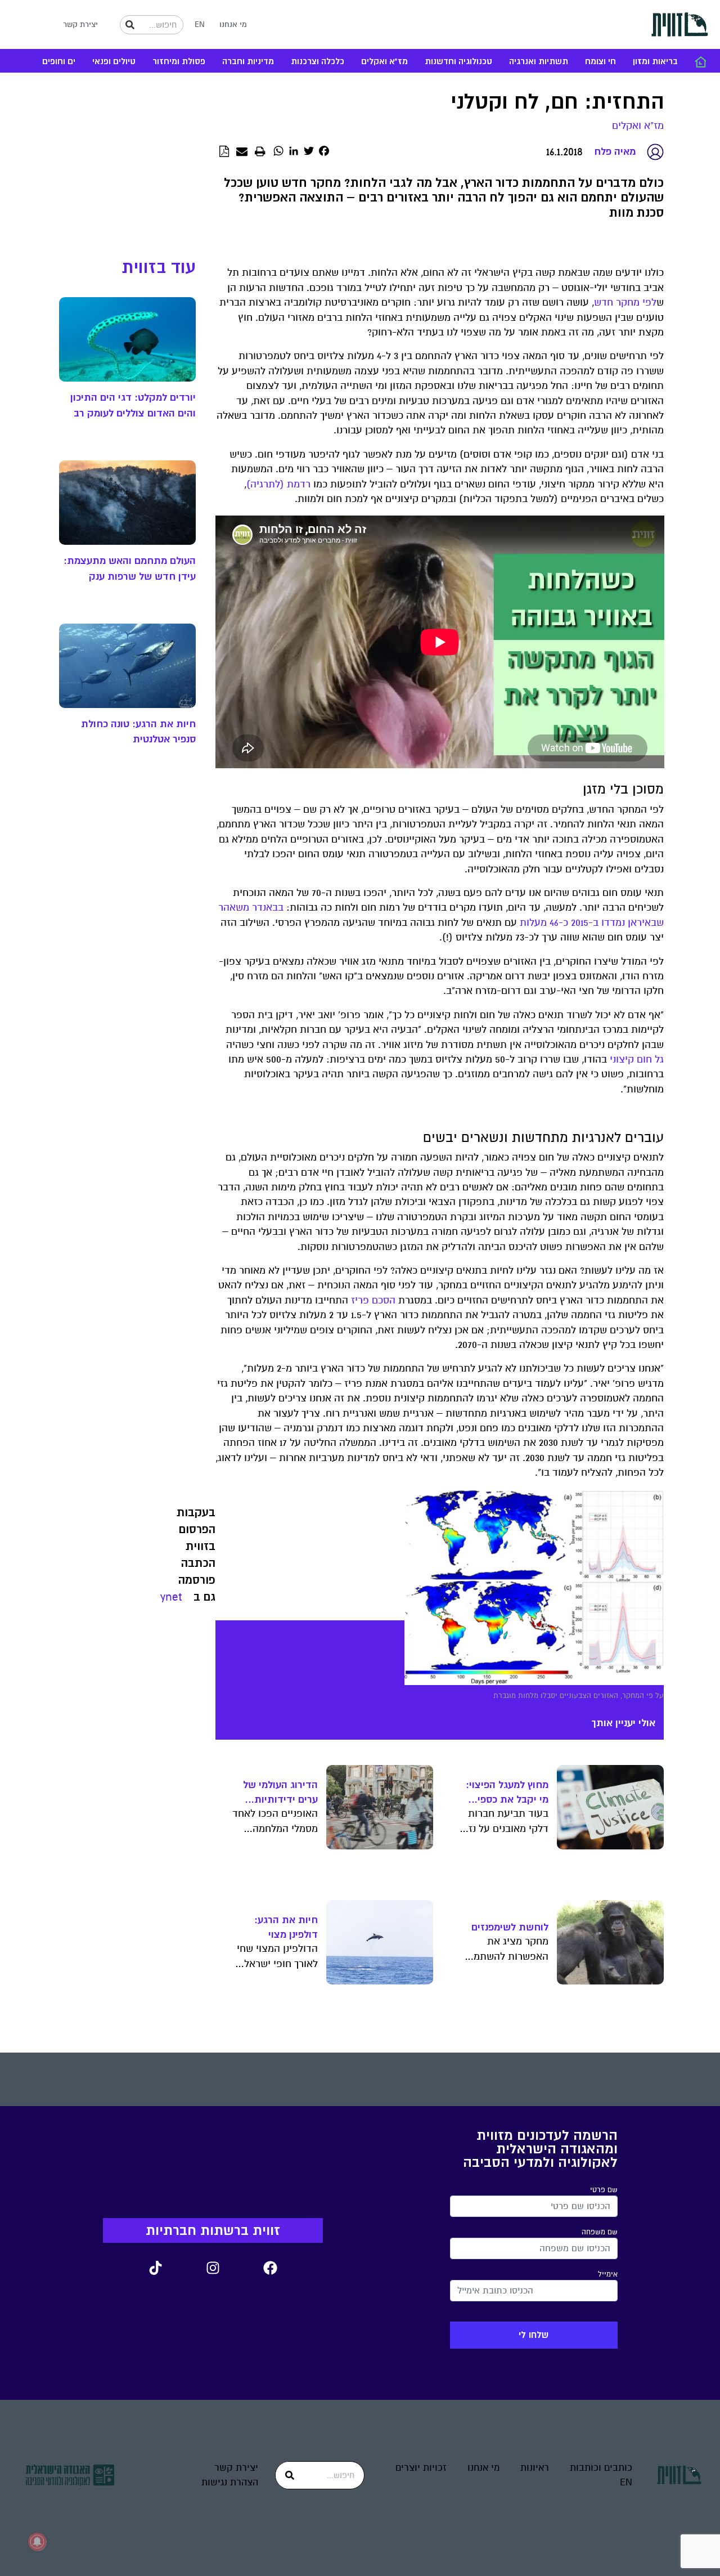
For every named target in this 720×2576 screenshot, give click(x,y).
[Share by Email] (242, 152)
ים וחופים (59, 62)
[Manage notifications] (37, 2542)
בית (700, 62)
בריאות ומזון (655, 62)
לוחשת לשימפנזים (510, 1927)
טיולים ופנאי (114, 62)
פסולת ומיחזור (179, 62)
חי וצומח (600, 62)
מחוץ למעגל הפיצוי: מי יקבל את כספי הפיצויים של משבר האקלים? (507, 1793)
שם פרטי (604, 2190)
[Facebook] (270, 2268)
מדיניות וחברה (248, 62)
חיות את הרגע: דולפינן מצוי (286, 1927)
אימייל (608, 2274)
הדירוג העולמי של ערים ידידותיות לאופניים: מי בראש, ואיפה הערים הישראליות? (278, 1793)
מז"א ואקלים (384, 62)
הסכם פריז (373, 1300)
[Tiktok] (155, 2268)
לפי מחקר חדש (625, 303)
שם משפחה (600, 2232)
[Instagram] (213, 2268)
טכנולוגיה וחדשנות (458, 62)
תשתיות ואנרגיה (539, 62)
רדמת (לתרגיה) (278, 484)
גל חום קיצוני (637, 1059)
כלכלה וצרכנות (318, 62)
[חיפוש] (130, 25)
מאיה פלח (615, 151)
